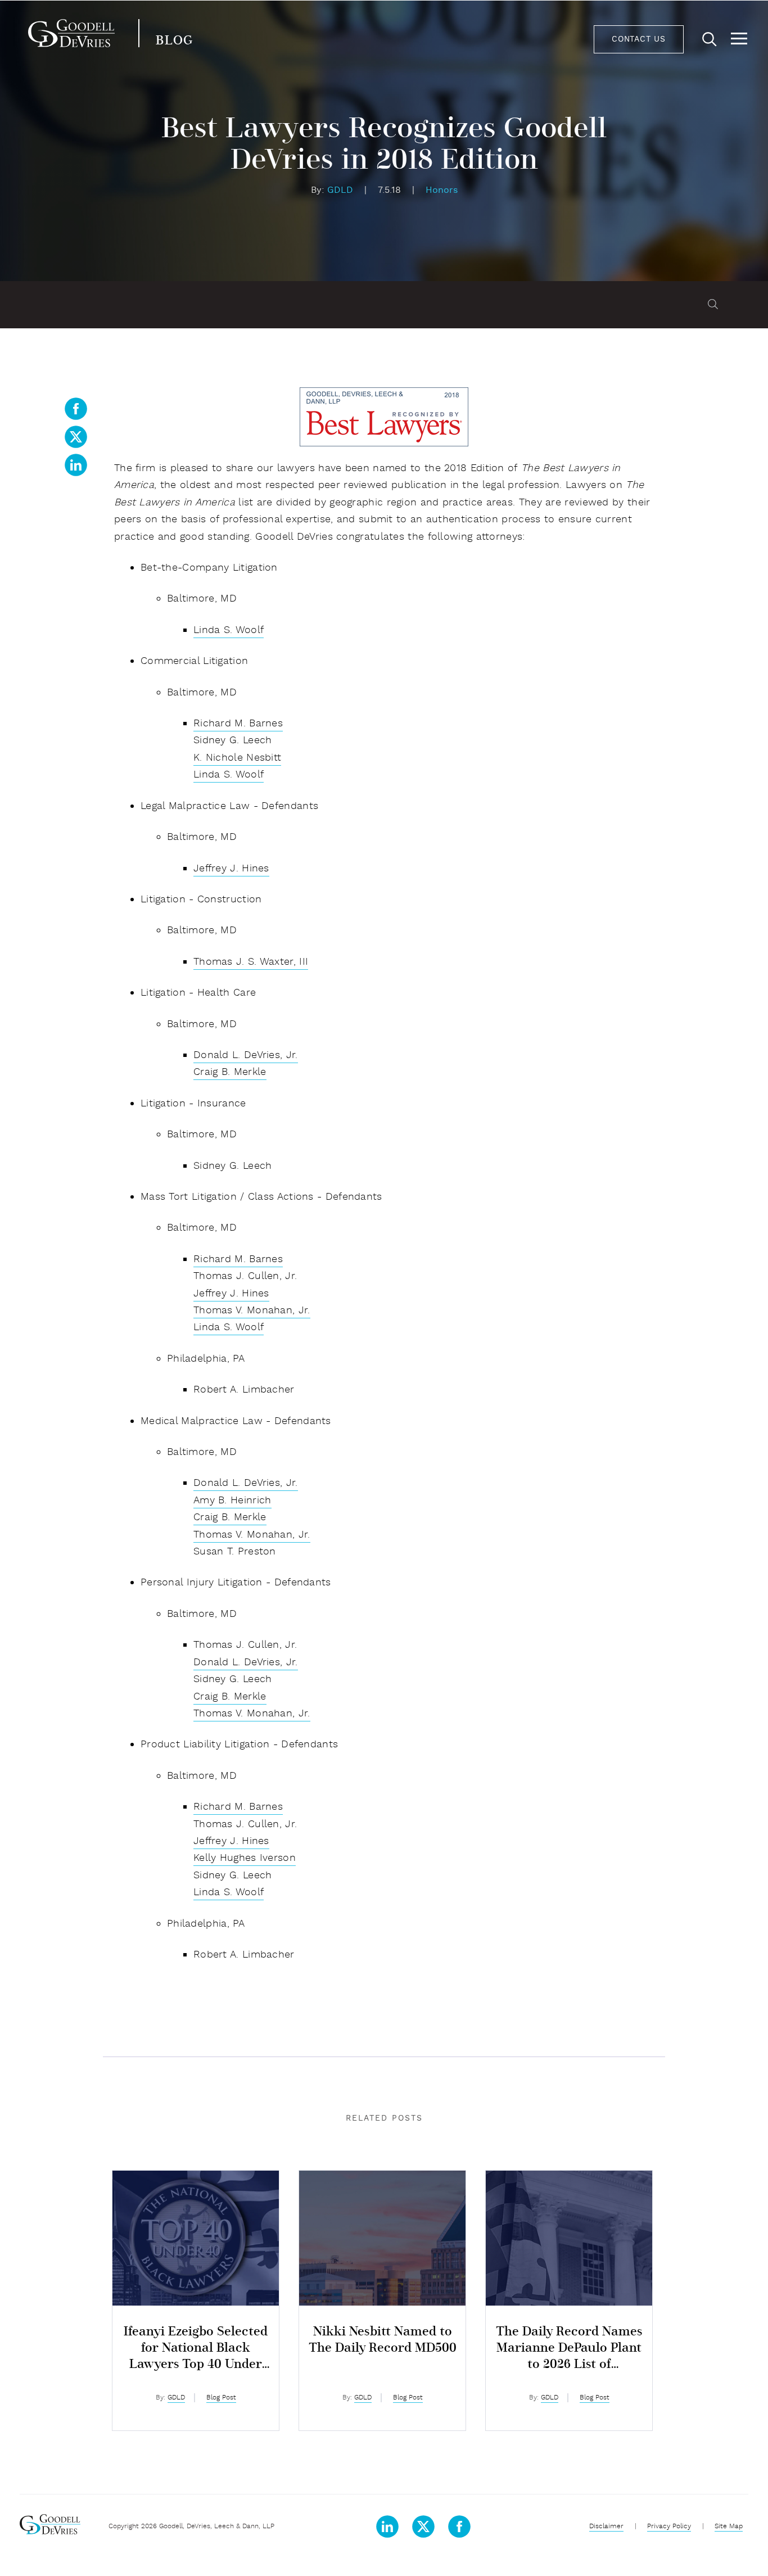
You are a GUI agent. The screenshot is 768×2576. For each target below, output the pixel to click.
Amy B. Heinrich (232, 1501)
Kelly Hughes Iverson (245, 1858)
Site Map (729, 2527)
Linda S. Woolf (229, 631)
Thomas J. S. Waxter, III (251, 962)
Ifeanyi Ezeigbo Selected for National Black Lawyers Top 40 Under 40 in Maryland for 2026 (196, 2349)
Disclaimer (606, 2527)
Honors (442, 191)
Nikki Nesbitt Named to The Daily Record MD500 (383, 2340)
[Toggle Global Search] (710, 40)
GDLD (342, 191)
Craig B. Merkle (230, 1072)
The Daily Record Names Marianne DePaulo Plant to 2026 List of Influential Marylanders (569, 2349)
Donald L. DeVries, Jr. (246, 1056)
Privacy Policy (669, 2527)
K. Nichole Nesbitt (237, 758)
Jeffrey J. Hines (231, 869)
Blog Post (221, 2398)
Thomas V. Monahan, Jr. (252, 1311)
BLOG (174, 41)
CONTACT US (639, 40)
